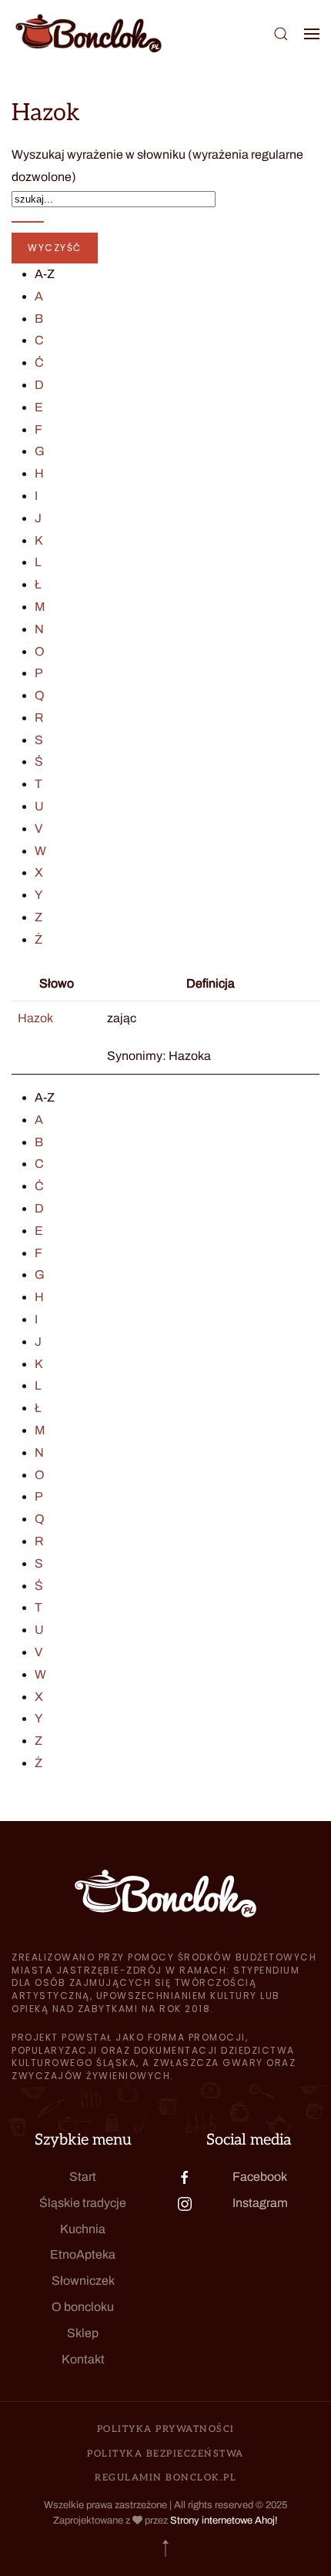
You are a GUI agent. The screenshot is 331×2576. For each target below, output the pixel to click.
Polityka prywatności (166, 2429)
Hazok (35, 1018)
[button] (281, 34)
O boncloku (83, 2307)
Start (83, 2177)
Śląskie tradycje (83, 2203)
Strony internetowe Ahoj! (224, 2521)
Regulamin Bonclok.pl (165, 2478)
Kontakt (83, 2359)
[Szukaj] (28, 222)
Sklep (83, 2333)
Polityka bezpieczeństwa (165, 2454)
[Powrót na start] (89, 34)
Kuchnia (83, 2229)
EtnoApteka (83, 2254)
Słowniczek (83, 2281)
